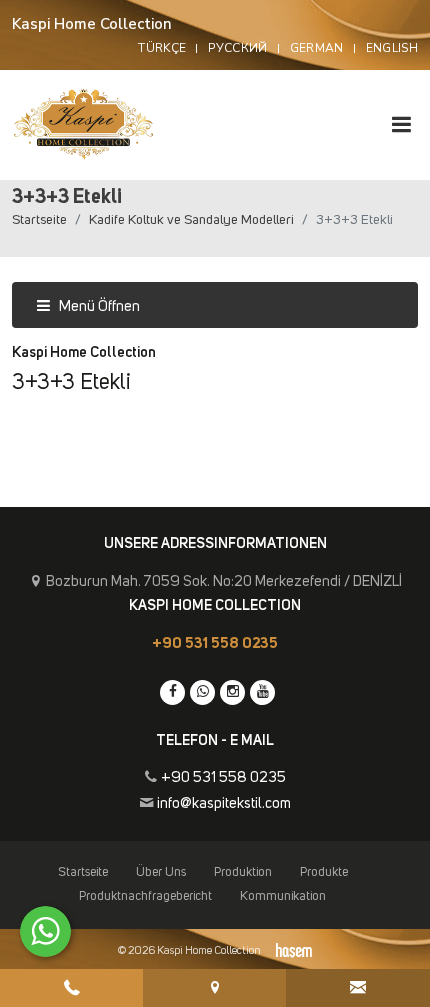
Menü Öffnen (98, 306)
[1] (401, 124)
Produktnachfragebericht (145, 896)
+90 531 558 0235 (215, 643)
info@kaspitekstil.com (224, 803)
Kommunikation (283, 896)
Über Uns (161, 872)
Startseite (39, 220)
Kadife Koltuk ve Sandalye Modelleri (191, 220)
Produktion (243, 872)
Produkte (324, 872)
